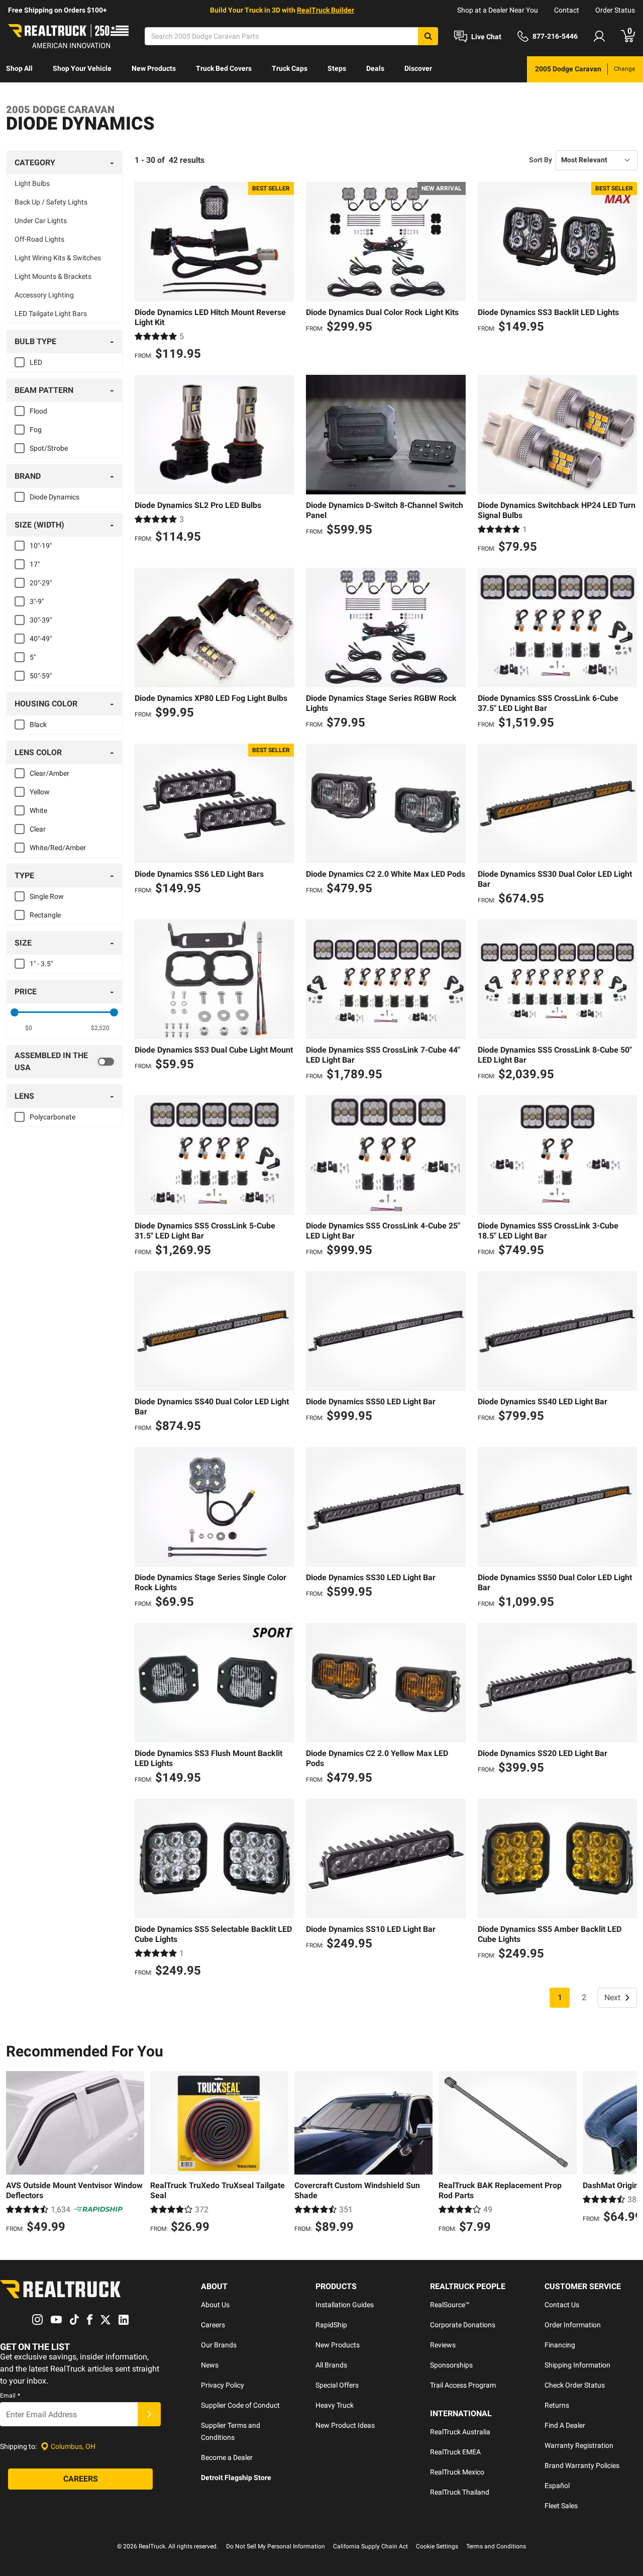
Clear (38, 829)
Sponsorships (451, 2365)
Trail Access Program (463, 2385)
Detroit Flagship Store (236, 2478)
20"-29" (41, 583)
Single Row (47, 896)
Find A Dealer (565, 2425)
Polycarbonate (52, 1117)
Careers (213, 2325)
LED (36, 362)
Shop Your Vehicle (82, 68)
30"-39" (41, 620)
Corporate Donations (463, 2325)
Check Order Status (575, 2385)
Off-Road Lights (39, 239)
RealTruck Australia (460, 2432)
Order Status (615, 10)
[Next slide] (627, 2153)
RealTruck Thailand (460, 2492)
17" (35, 564)
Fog (36, 430)
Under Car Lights (41, 221)
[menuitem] (19, 69)
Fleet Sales (561, 2506)
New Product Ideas (345, 2425)
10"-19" (41, 546)
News (210, 2365)
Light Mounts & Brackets (53, 276)
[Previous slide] (16, 2153)
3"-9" (37, 601)
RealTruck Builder (326, 10)
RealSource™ (450, 2305)
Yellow (40, 792)
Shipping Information (577, 2365)
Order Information (573, 2325)
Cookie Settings (437, 2546)
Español (557, 2486)
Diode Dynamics (55, 497)
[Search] (428, 36)
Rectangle (45, 915)
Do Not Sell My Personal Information (276, 2546)
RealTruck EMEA (455, 2452)
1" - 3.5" (41, 964)
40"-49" (41, 639)
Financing (560, 2345)
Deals (375, 68)
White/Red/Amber (58, 848)
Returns (557, 2405)
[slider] (15, 1012)
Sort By (541, 160)
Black (38, 725)
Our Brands (219, 2345)
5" (33, 657)
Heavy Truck (335, 2405)
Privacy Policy (223, 2385)
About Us (215, 2305)
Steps (337, 68)
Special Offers (337, 2385)
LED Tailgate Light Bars (51, 314)
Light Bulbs (32, 183)
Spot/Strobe (49, 448)
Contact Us (562, 2305)
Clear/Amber (49, 773)
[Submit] (149, 2414)
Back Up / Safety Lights (51, 202)
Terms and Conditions (496, 2546)
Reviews (443, 2345)
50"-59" (41, 676)
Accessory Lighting (44, 295)
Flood (38, 411)
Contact (567, 10)
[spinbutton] (28, 1028)
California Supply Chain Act (370, 2546)
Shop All (19, 68)
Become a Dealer (227, 2457)
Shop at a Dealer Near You (498, 10)
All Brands (331, 2365)
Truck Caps (290, 68)
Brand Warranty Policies (582, 2465)
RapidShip (331, 2325)
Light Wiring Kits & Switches (58, 258)
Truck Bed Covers (224, 68)
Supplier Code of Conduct (240, 2405)
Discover (418, 68)
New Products (154, 68)
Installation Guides (345, 2305)
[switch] (64, 1062)
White (38, 810)
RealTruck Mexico (457, 2472)
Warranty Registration (579, 2445)
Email (10, 2396)
